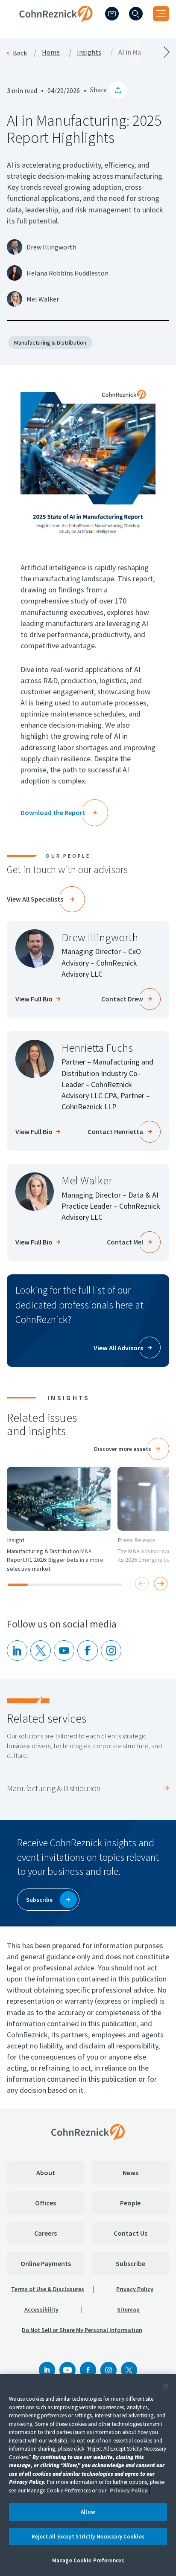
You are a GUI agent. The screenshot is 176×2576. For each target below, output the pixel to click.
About (46, 2173)
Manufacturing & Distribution (50, 342)
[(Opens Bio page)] (35, 949)
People (130, 2203)
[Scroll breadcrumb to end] (132, 52)
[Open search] (136, 14)
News (131, 2173)
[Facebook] (88, 2370)
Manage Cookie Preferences (88, 2560)
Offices (45, 2203)
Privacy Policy (135, 2289)
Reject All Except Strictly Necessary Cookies (88, 2537)
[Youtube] (64, 1651)
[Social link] (47, 2370)
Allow (88, 2512)
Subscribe (131, 2263)
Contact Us (131, 2233)
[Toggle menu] (161, 14)
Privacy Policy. (129, 2490)
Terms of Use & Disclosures (48, 2289)
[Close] (166, 2386)
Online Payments (46, 2263)
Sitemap (128, 2309)
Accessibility (41, 2309)
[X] (41, 1651)
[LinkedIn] (17, 1651)
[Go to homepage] (88, 2132)
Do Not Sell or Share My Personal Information (82, 2330)
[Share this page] (118, 90)
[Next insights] (161, 1584)
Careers (45, 2233)
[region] (88, 2475)
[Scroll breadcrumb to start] (44, 52)
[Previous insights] (142, 1584)
